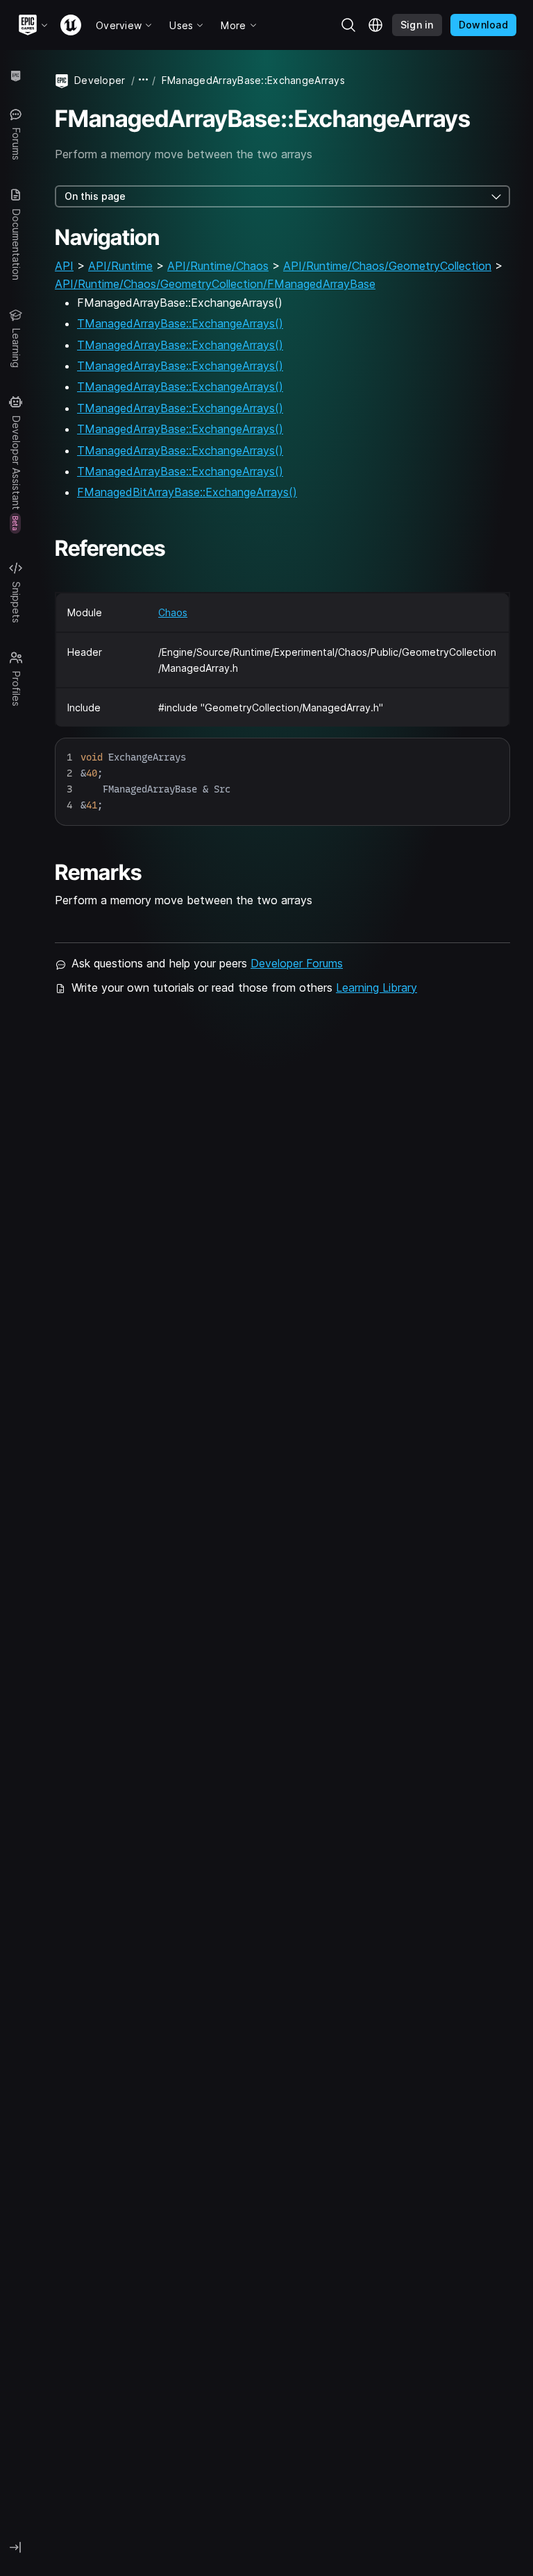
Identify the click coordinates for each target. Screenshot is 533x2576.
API (64, 266)
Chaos (173, 612)
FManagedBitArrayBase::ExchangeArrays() (187, 492)
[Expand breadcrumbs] (144, 80)
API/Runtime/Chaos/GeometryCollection (387, 266)
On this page (95, 196)
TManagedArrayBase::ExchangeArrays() (180, 323)
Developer (100, 80)
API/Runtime (120, 266)
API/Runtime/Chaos (218, 266)
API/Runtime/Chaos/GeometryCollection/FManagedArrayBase (215, 284)
